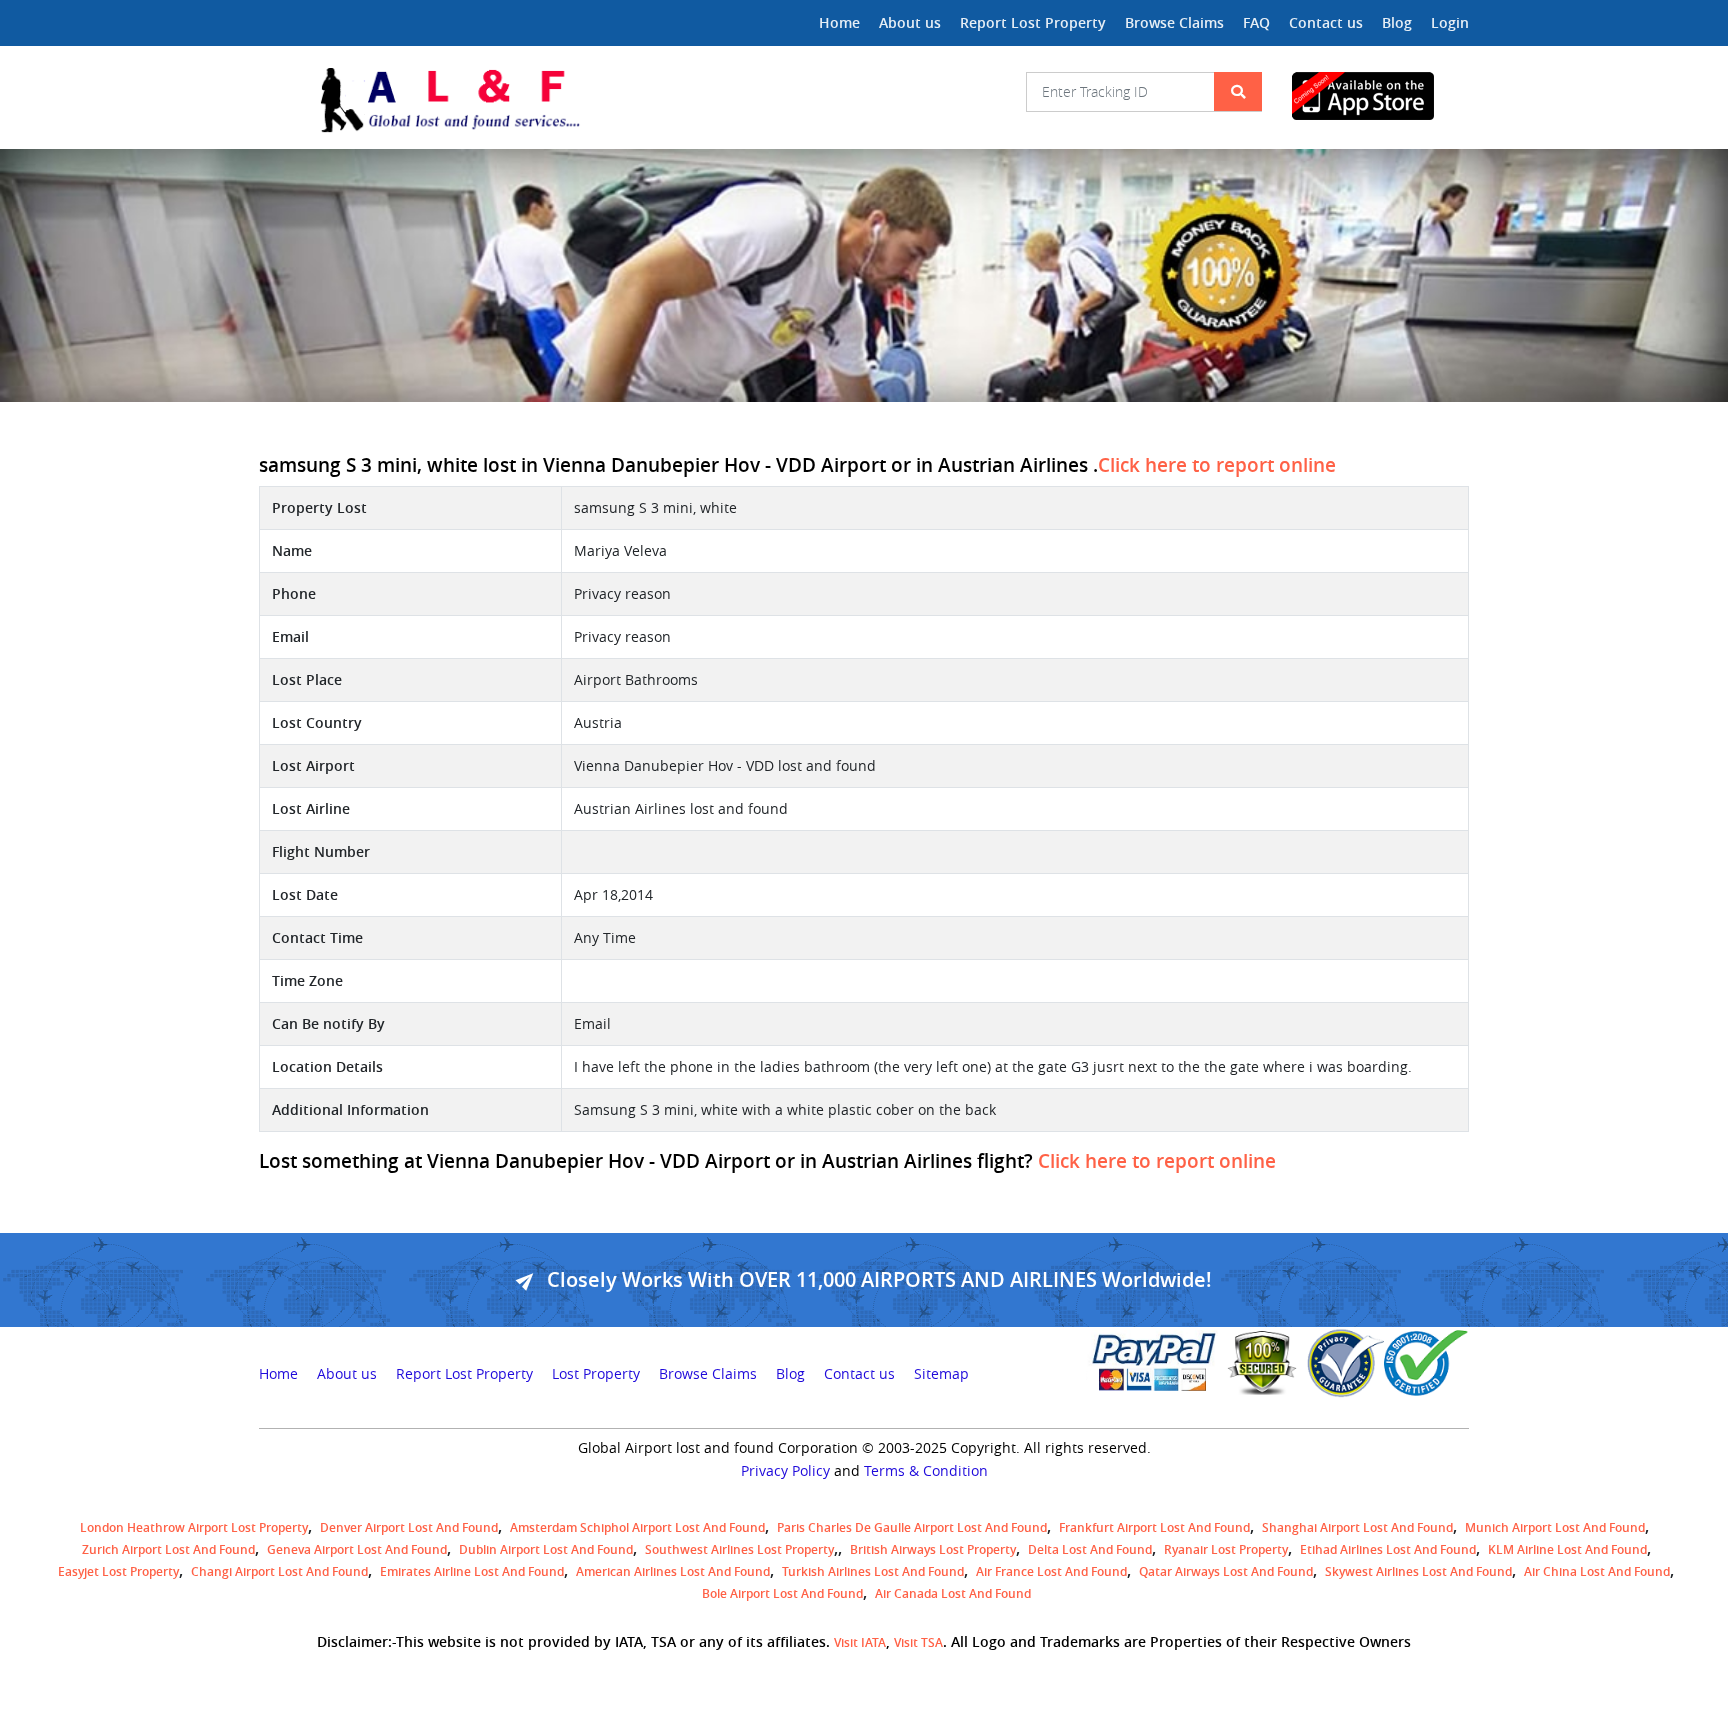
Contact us (1326, 22)
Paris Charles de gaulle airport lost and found (912, 1527)
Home (839, 22)
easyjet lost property (118, 1571)
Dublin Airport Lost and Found (546, 1549)
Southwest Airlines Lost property (739, 1549)
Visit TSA (918, 1642)
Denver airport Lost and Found (409, 1527)
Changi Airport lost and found (279, 1571)
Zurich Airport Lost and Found (168, 1549)
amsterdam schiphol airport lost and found (637, 1527)
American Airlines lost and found (673, 1571)
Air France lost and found (1051, 1571)
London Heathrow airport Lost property (194, 1527)
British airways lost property (933, 1549)
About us (910, 22)
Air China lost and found (1597, 1571)
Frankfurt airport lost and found (1154, 1527)
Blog (1397, 22)
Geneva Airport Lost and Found (357, 1549)
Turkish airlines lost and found (873, 1571)
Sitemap (941, 1374)
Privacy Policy (785, 1471)
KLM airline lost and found (1567, 1549)
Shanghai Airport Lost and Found (1357, 1527)
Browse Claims (1174, 22)
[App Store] (1380, 96)
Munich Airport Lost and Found (1555, 1527)
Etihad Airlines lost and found (1388, 1549)
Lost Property (596, 1374)
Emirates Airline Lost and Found (472, 1571)
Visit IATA (860, 1642)
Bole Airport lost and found (782, 1593)
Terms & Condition (926, 1471)
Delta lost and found (1090, 1549)
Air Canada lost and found (953, 1593)
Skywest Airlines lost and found (1418, 1571)
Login (1450, 22)
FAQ (1256, 22)
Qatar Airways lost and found (1226, 1571)
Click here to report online (1217, 465)
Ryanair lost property (1226, 1549)
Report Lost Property (1033, 22)
